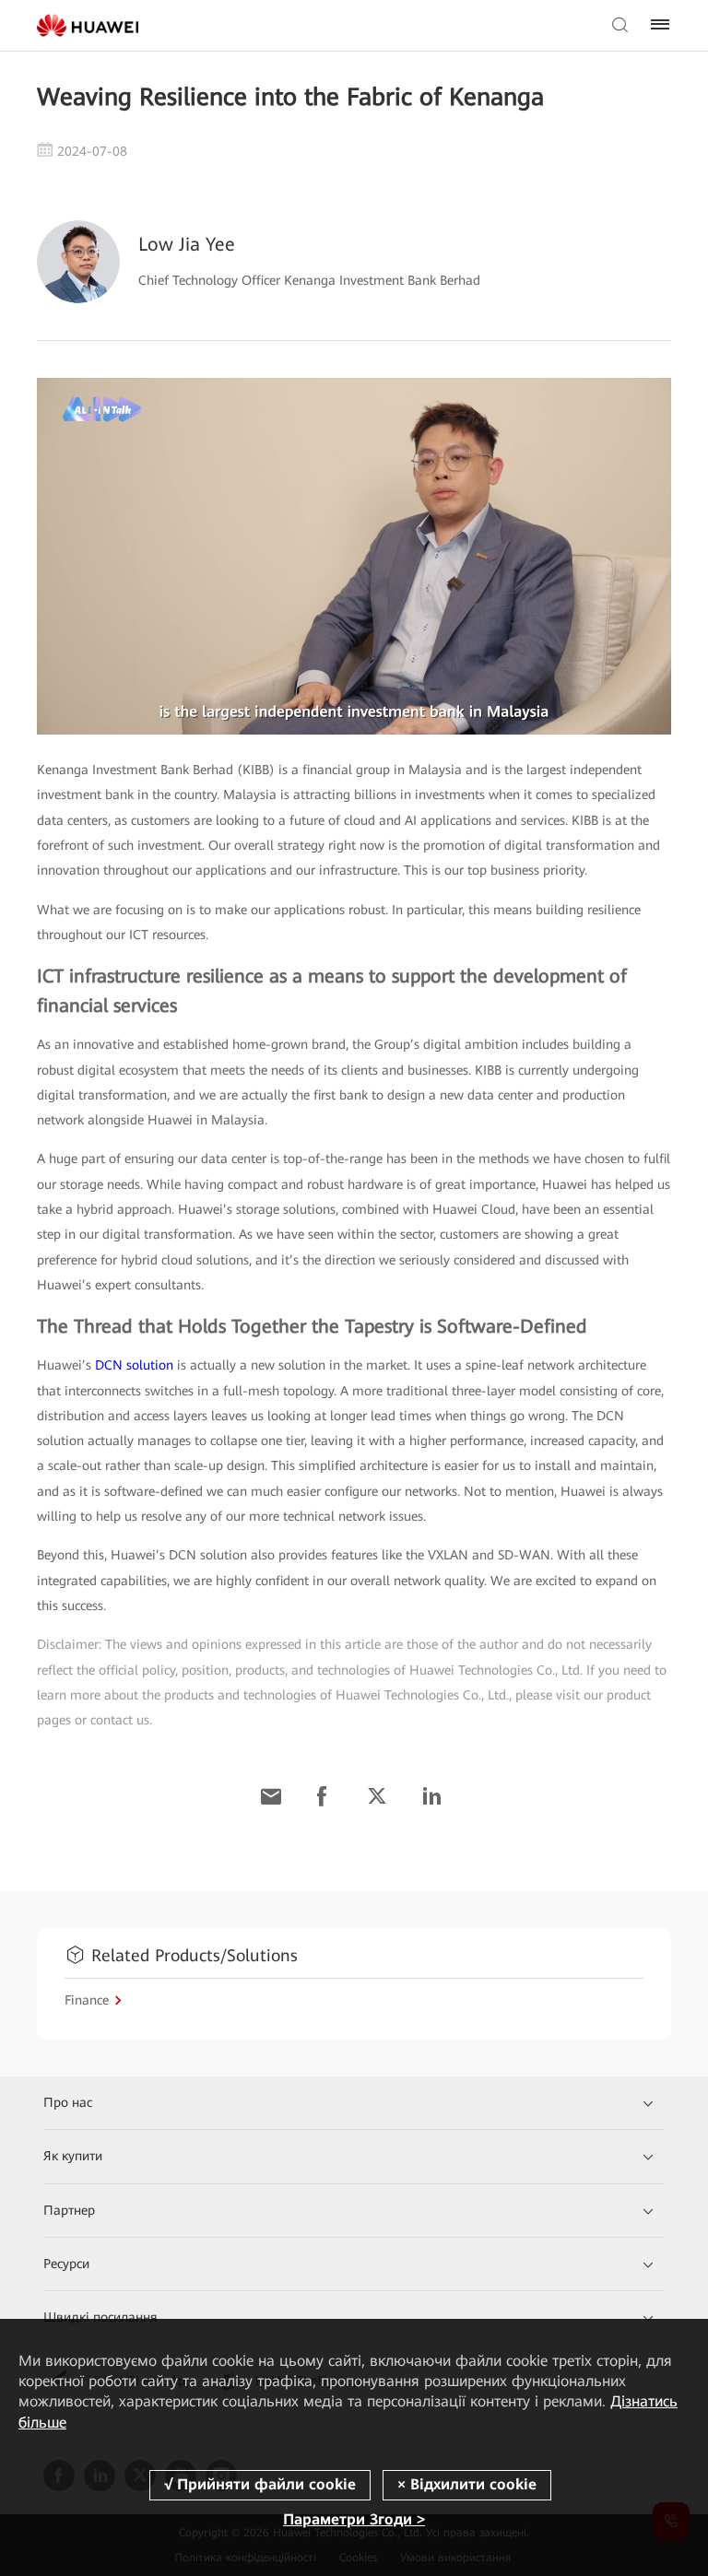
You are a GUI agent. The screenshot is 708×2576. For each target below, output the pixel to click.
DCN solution (134, 1365)
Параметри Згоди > (354, 2519)
